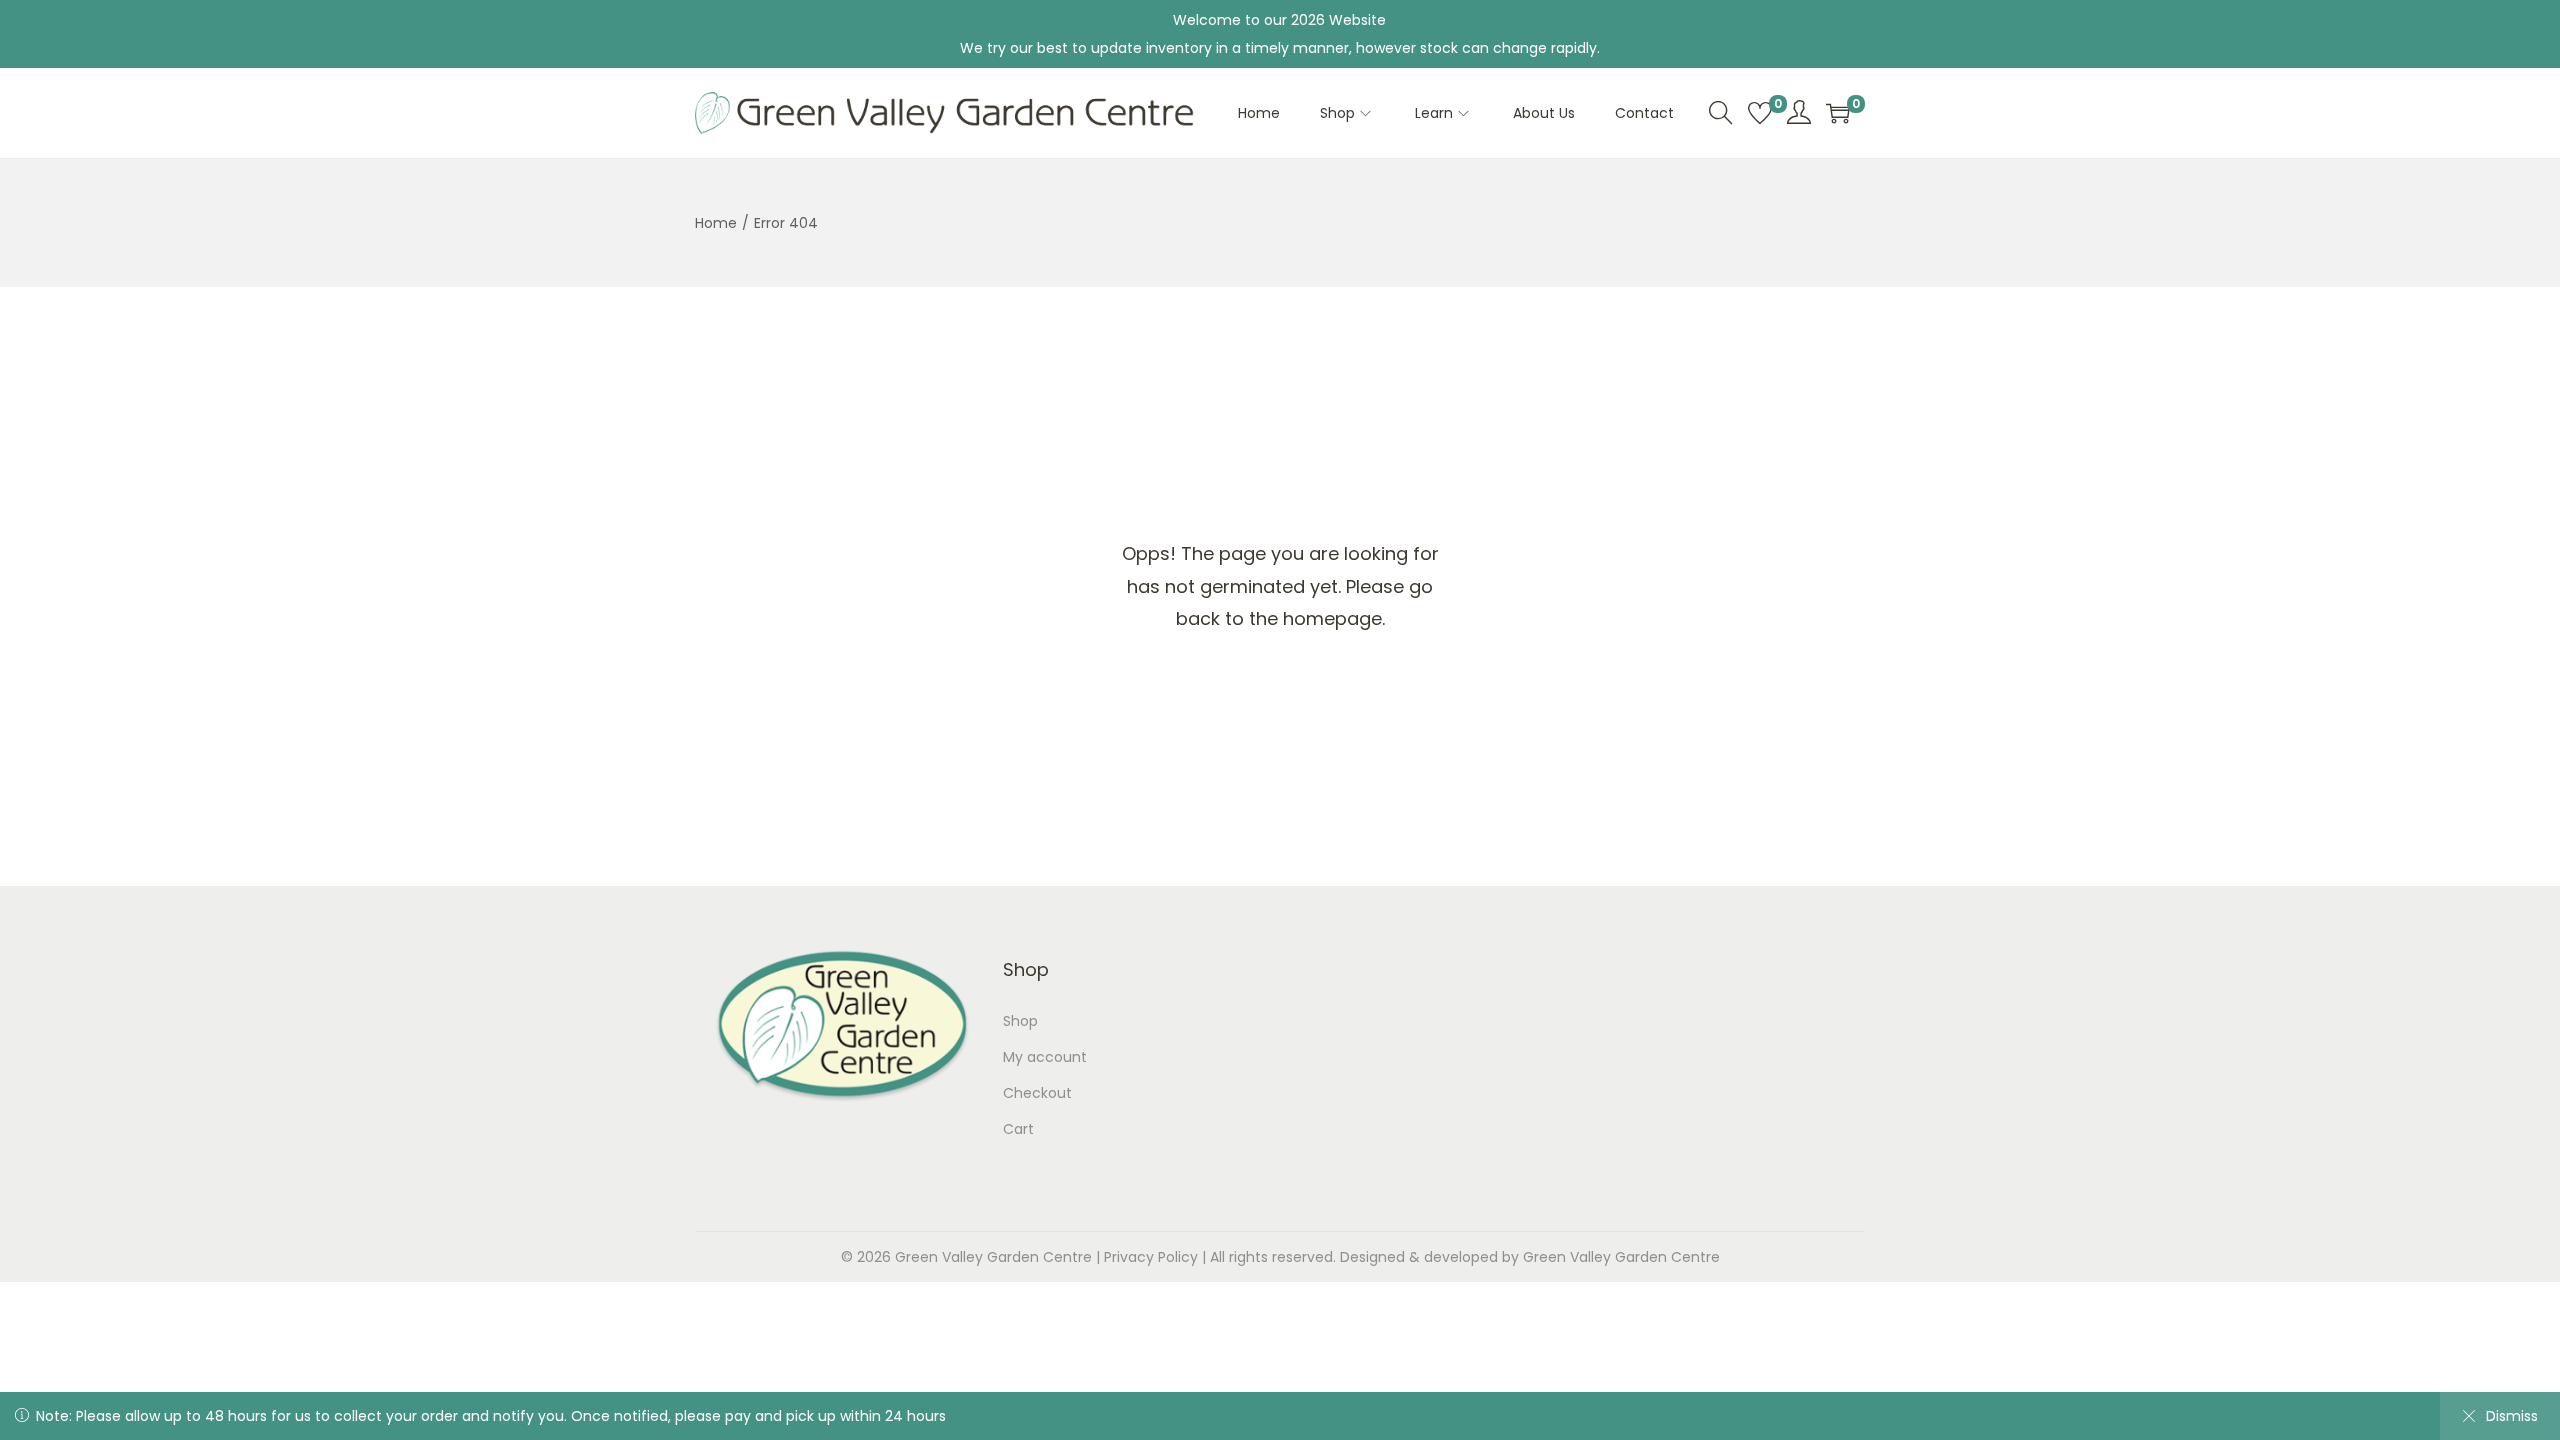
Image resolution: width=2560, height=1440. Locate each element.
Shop (1020, 1021)
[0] (1760, 113)
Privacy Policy (1151, 1257)
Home (716, 223)
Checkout (1037, 1093)
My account (1045, 1057)
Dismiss (2512, 1416)
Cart (1018, 1129)
